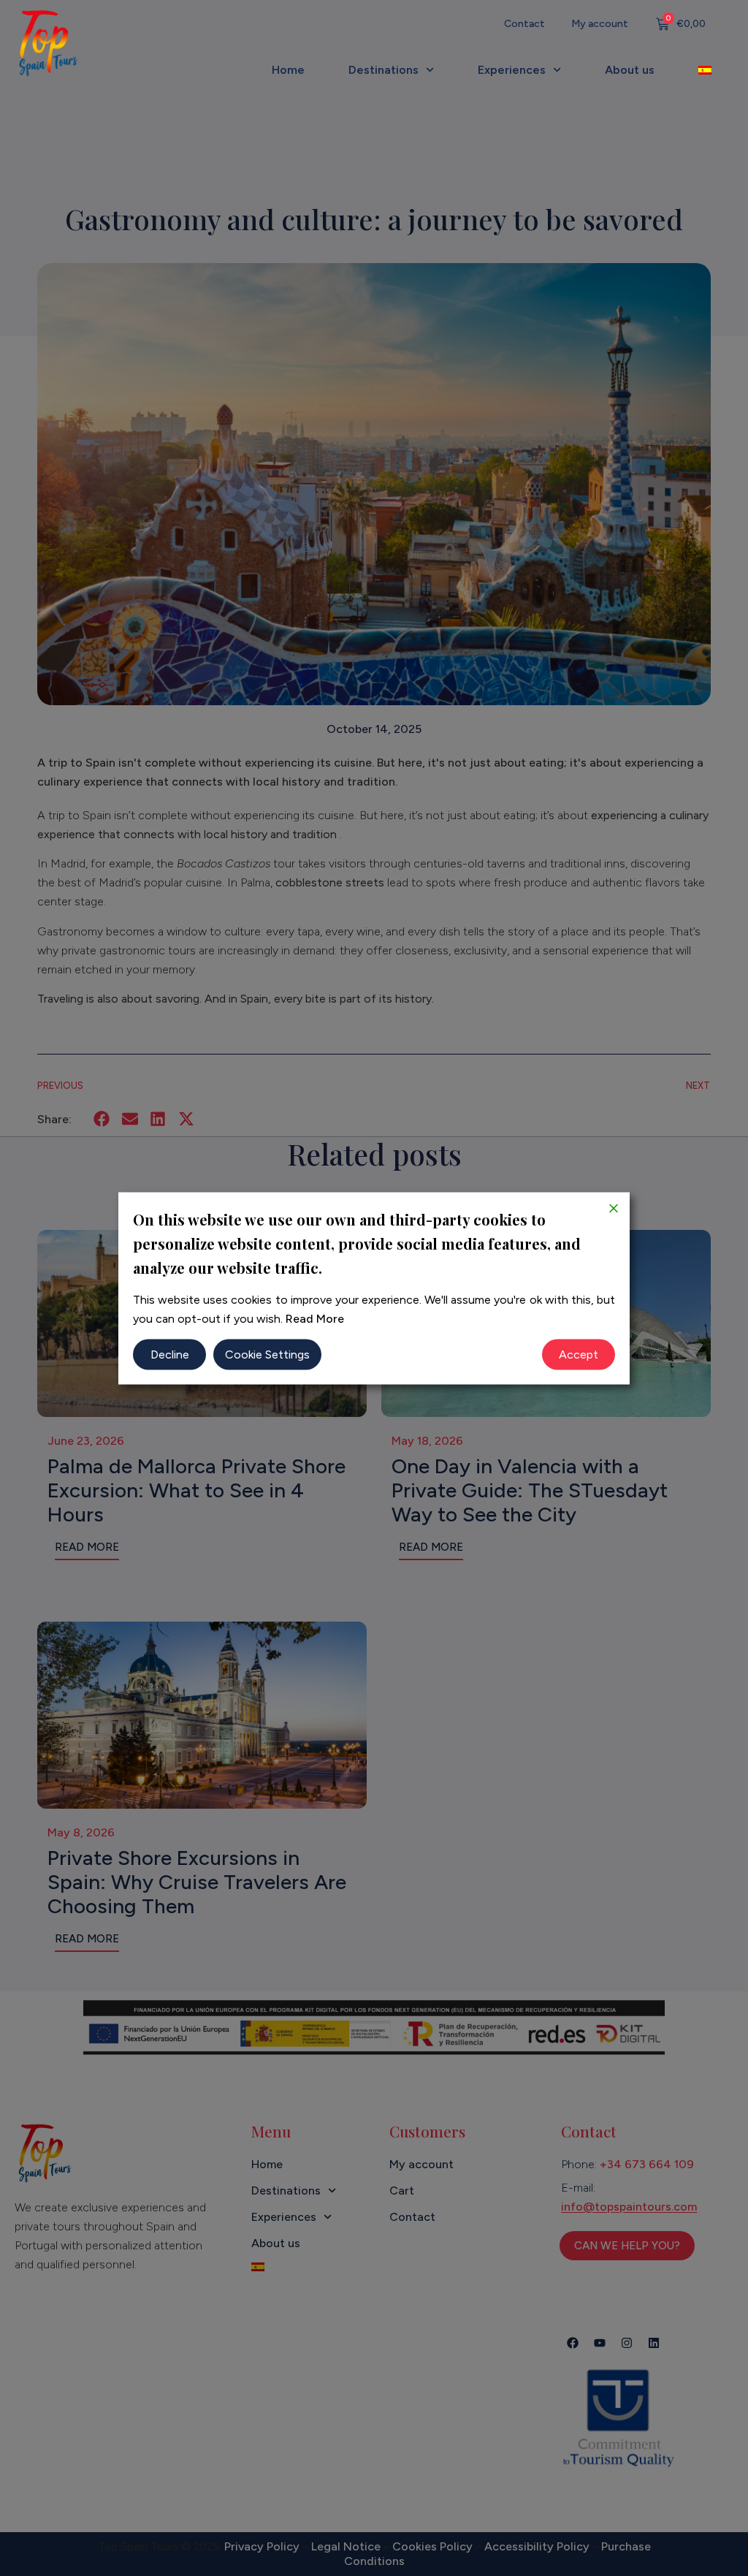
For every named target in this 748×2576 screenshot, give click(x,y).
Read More (315, 1318)
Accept (579, 1354)
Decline (170, 1354)
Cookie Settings (267, 1354)
